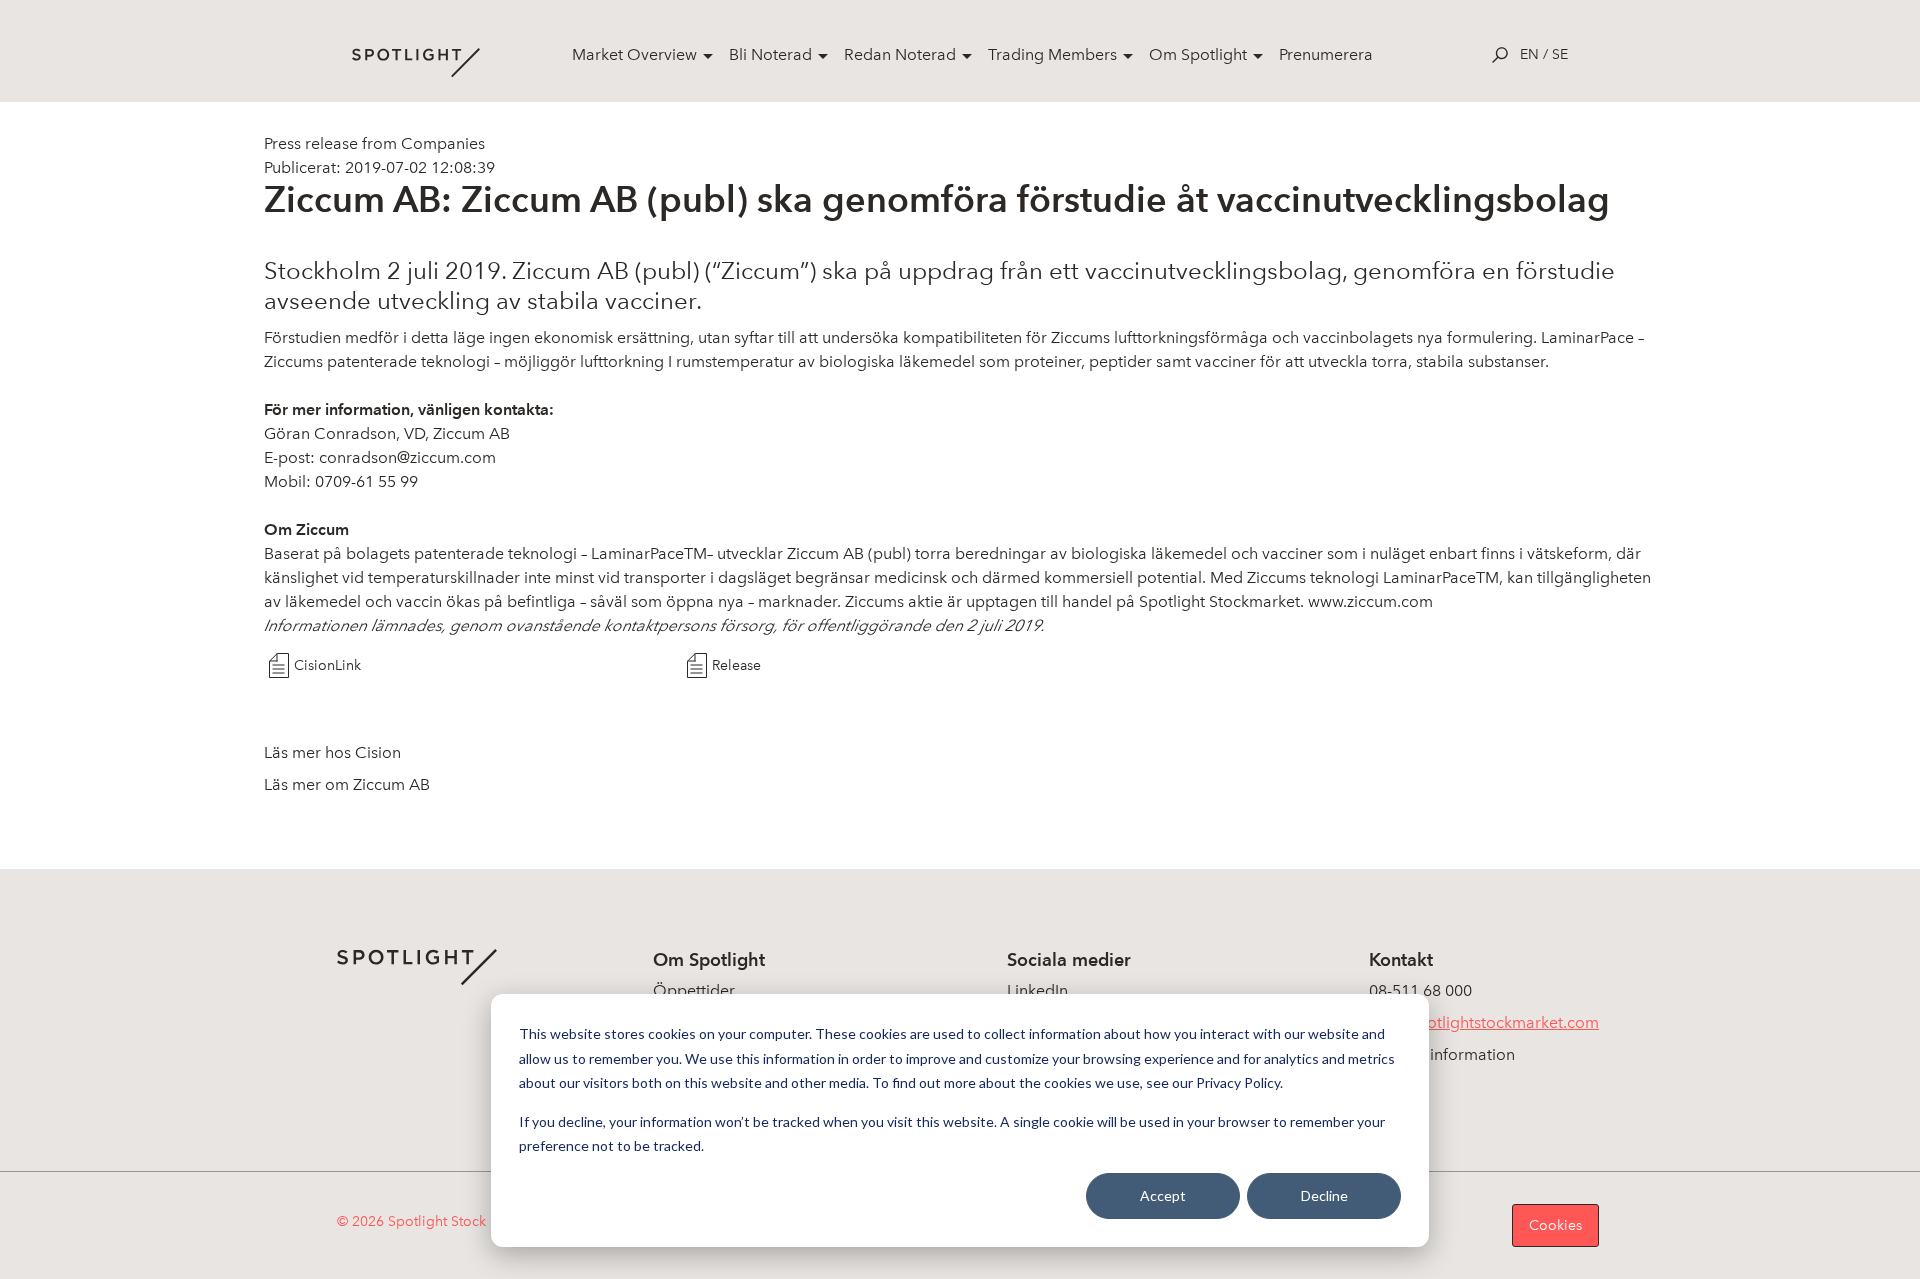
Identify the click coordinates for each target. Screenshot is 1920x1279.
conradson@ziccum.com (407, 457)
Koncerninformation (1442, 1054)
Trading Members (1052, 54)
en (1529, 54)
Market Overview (634, 54)
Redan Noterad (900, 54)
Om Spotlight (1198, 54)
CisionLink (327, 665)
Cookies (1555, 1225)
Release (736, 665)
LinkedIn (1037, 990)
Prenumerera (1326, 54)
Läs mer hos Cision (332, 752)
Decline (1324, 1195)
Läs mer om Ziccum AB (347, 784)
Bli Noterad (770, 54)
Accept (1163, 1195)
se (1560, 54)
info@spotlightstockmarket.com (1484, 1022)
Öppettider (694, 990)
